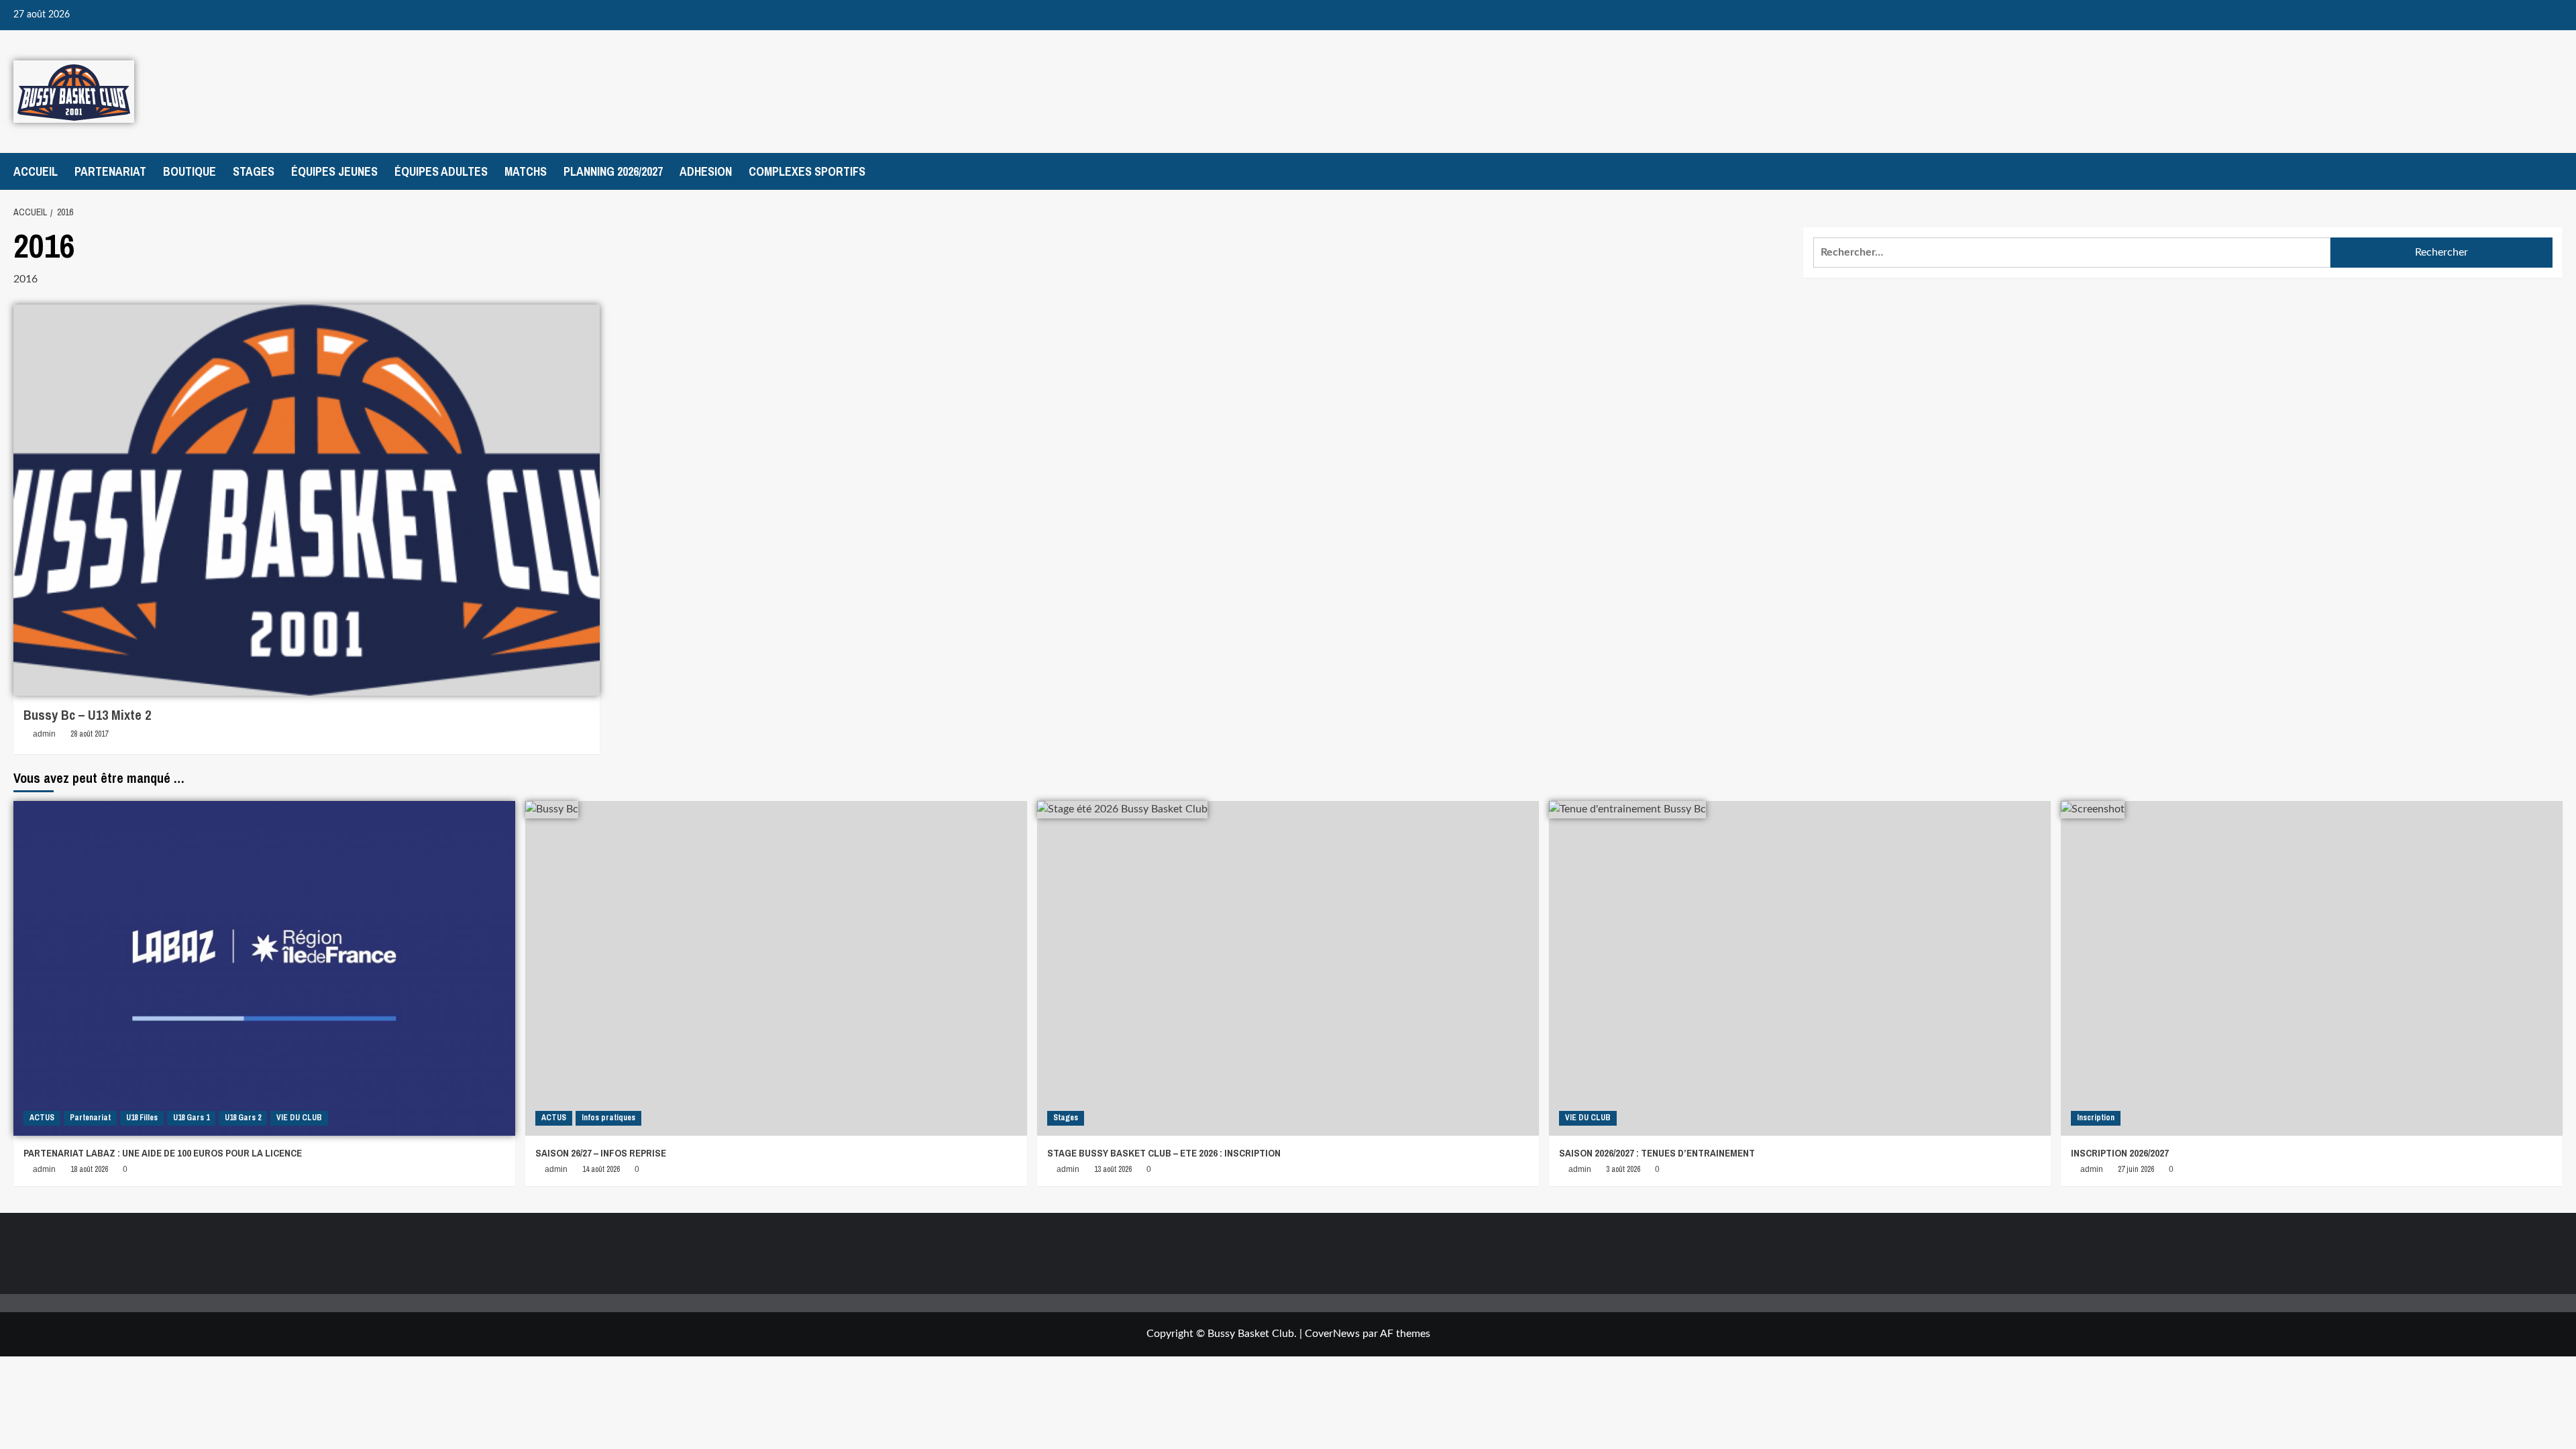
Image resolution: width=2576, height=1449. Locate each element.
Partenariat (90, 1118)
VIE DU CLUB (299, 1118)
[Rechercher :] (2072, 253)
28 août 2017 (89, 734)
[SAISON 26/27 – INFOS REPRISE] (776, 968)
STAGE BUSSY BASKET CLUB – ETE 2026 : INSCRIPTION (1164, 1153)
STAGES (254, 171)
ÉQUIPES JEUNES (334, 171)
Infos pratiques (608, 1118)
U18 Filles (142, 1118)
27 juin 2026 (2136, 1169)
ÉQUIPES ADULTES (441, 171)
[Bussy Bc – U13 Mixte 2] (307, 500)
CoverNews (1332, 1334)
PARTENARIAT (110, 171)
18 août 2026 (89, 1169)
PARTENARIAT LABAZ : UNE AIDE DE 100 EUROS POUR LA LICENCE (163, 1153)
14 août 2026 (601, 1169)
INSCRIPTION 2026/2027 (2120, 1153)
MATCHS (526, 171)
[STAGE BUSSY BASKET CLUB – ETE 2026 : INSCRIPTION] (1288, 968)
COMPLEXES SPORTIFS (807, 171)
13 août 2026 (1113, 1169)
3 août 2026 (1623, 1169)
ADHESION (706, 171)
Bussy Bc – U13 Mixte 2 (87, 715)
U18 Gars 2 (243, 1118)
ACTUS (42, 1118)
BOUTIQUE (190, 171)
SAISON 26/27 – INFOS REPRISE (601, 1153)
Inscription (2096, 1118)
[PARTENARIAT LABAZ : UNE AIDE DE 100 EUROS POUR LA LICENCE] (264, 968)
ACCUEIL (36, 171)
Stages (1066, 1118)
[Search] (2554, 171)
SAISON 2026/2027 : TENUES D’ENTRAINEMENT (1657, 1153)
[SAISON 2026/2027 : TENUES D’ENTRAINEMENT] (1800, 968)
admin (44, 734)
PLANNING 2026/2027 (613, 171)
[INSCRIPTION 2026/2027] (2312, 968)
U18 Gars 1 (191, 1118)
